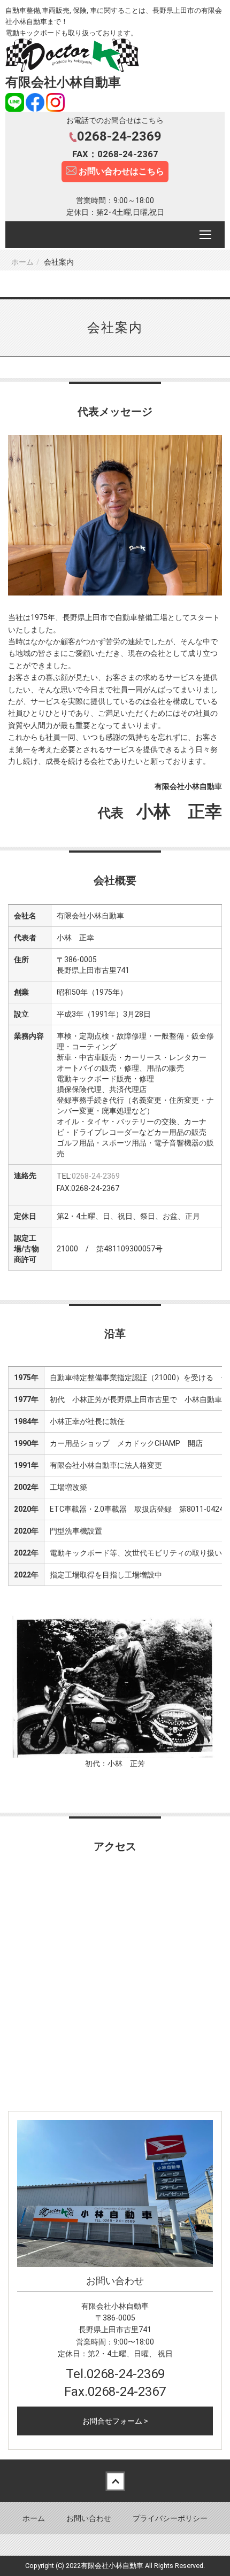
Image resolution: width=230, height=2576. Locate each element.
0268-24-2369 (96, 1176)
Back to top (115, 2481)
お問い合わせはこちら (120, 171)
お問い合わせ (89, 2518)
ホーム (22, 262)
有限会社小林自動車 (63, 82)
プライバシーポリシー (170, 2518)
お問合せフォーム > (115, 2421)
